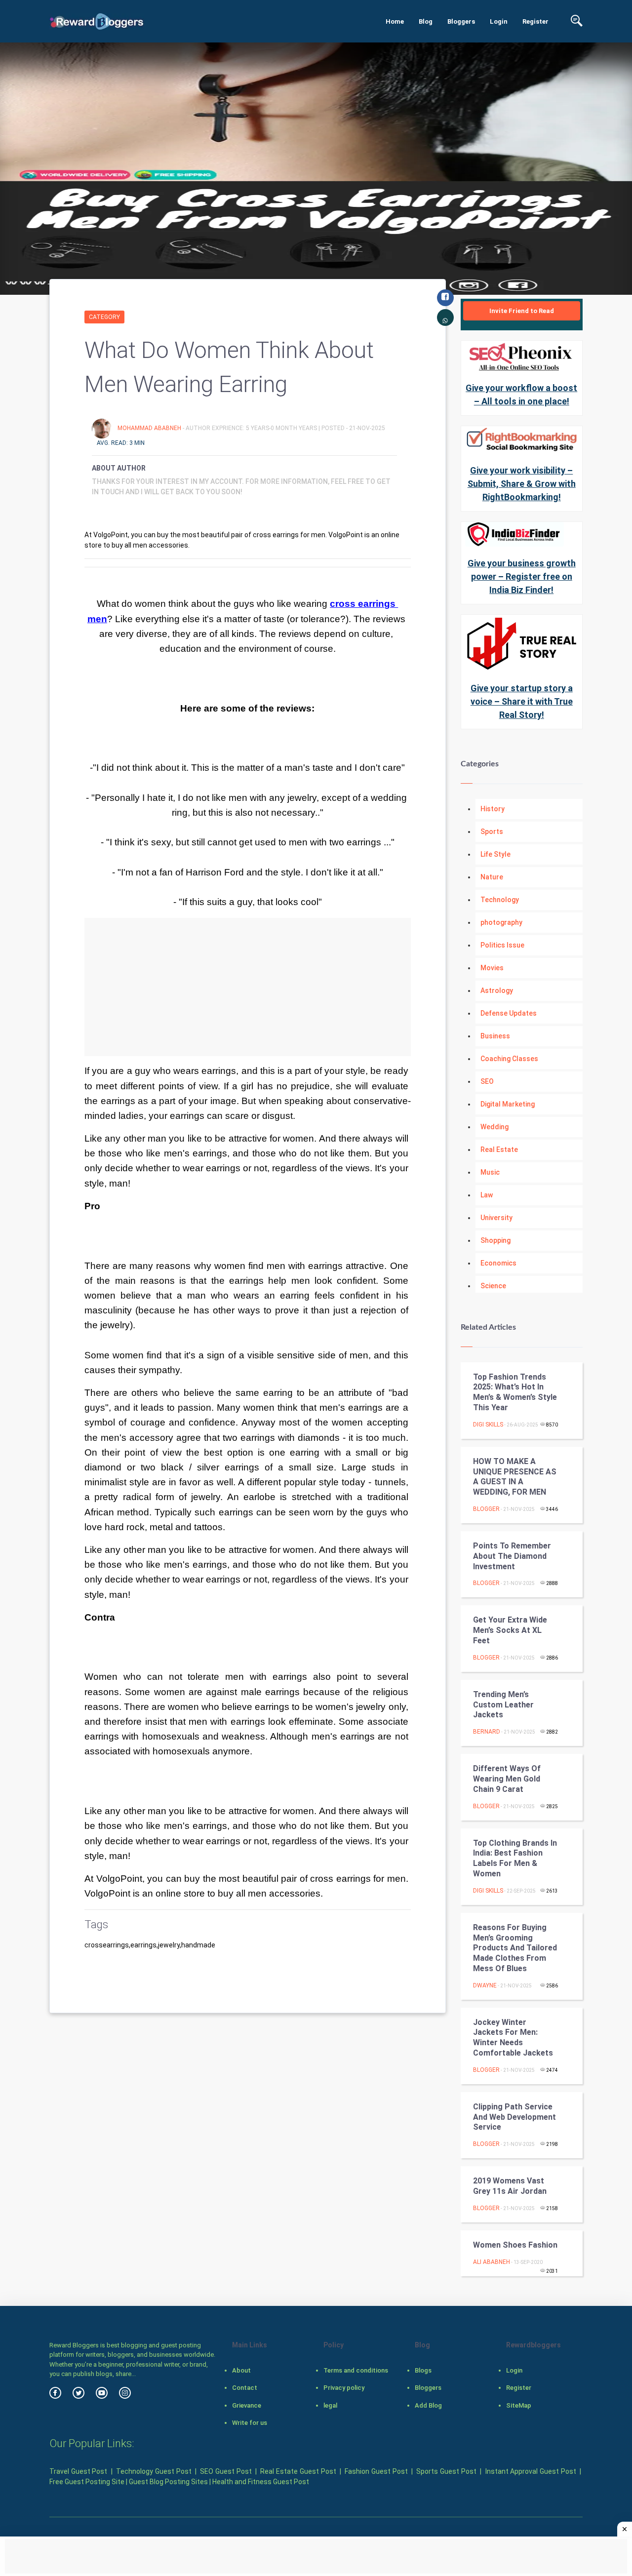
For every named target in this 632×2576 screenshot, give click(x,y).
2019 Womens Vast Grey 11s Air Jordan (510, 2186)
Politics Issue (502, 945)
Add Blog (428, 2405)
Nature (492, 877)
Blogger (486, 1509)
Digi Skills (488, 1425)
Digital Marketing (508, 1104)
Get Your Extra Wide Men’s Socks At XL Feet (510, 1630)
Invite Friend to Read (522, 311)
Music (490, 1172)
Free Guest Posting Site (87, 2482)
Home (395, 21)
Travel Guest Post (78, 2471)
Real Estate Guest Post (298, 2471)
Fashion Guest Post (376, 2471)
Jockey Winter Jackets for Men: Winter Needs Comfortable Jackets (513, 2038)
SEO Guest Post (226, 2471)
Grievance (247, 2405)
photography (501, 922)
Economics (498, 1263)
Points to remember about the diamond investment (512, 1556)
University (496, 1218)
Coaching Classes (509, 1059)
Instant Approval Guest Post (531, 2471)
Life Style (495, 854)
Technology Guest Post (154, 2471)
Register (535, 21)
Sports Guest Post (446, 2471)
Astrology (497, 991)
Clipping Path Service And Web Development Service (514, 2117)
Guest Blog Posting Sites (168, 2482)
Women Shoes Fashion (515, 2245)
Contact (245, 2388)
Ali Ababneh (492, 2262)
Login (499, 21)
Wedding (494, 1127)
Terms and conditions (356, 2370)
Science (493, 1286)
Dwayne (485, 1985)
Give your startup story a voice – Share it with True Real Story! (522, 701)
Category (104, 317)
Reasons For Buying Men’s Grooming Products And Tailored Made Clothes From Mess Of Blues (515, 1948)
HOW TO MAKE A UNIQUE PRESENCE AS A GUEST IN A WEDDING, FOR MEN (515, 1477)
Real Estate (499, 1149)
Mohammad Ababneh (150, 428)
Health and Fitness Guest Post (261, 2482)
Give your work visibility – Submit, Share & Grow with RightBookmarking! (522, 484)
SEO (487, 1081)
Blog (426, 21)
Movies (492, 968)
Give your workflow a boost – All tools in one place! (521, 395)
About (241, 2370)
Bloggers (461, 21)
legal (330, 2405)
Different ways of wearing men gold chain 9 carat (507, 1779)
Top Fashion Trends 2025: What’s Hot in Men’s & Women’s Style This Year (515, 1392)
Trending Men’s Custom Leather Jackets (503, 1705)
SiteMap (519, 2405)
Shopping (495, 1240)
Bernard (487, 1732)
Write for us (250, 2423)
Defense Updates (509, 1013)
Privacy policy (344, 2388)
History (493, 809)
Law (487, 1195)
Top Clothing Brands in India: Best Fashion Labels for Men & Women (515, 1858)
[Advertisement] (248, 987)
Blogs (423, 2370)
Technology (500, 900)
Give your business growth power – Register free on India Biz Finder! (522, 576)
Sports (492, 832)
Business (495, 1036)
